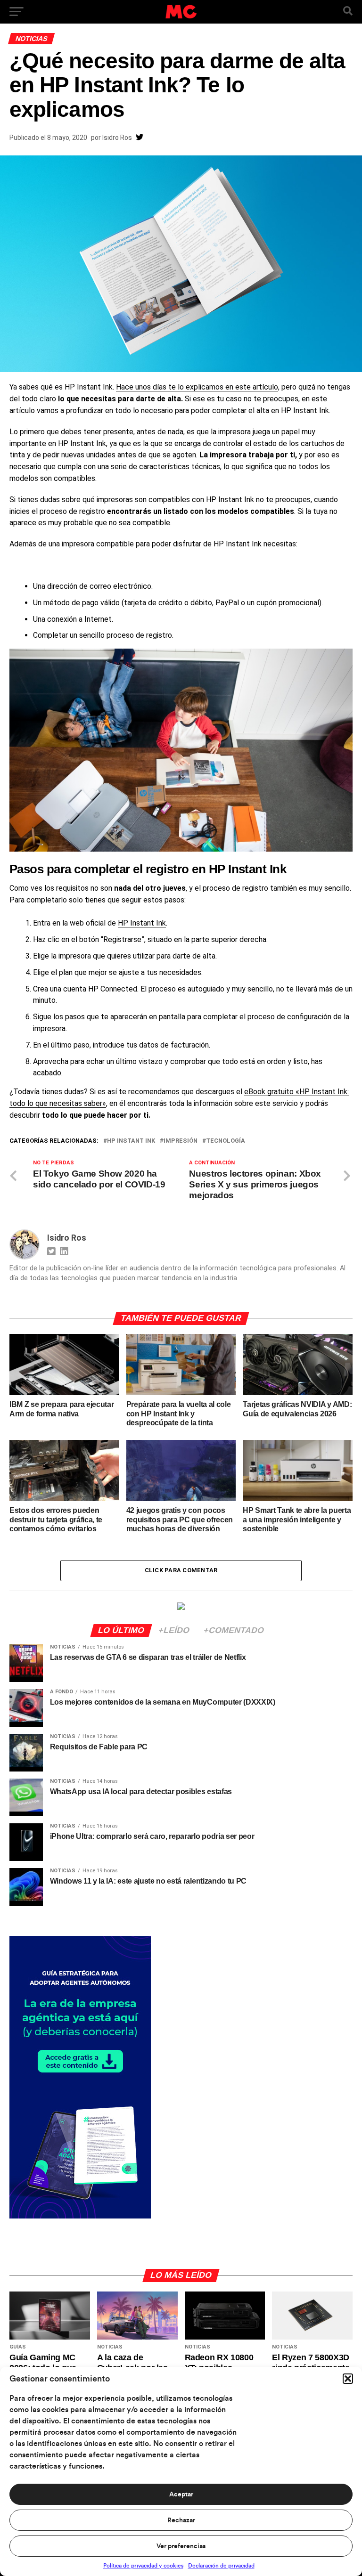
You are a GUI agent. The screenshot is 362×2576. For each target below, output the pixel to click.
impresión (181, 1141)
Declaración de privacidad (221, 2566)
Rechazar (181, 2520)
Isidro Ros (117, 138)
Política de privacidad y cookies (143, 2566)
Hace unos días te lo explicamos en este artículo (197, 387)
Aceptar (181, 2495)
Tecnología (226, 1141)
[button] (348, 2379)
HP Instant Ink (142, 923)
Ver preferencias (181, 2546)
